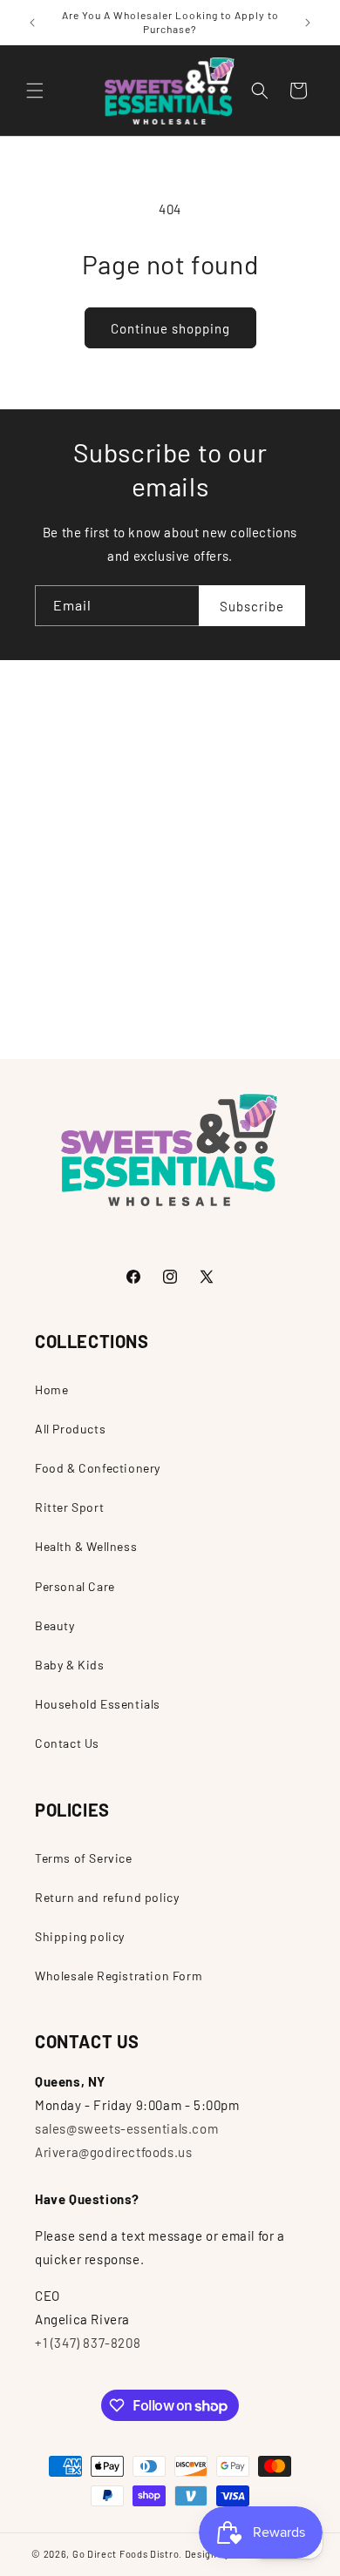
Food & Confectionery (98, 1468)
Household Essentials (98, 1704)
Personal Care (75, 1586)
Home (51, 1389)
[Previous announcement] (32, 23)
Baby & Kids (70, 1665)
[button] (35, 91)
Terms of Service (84, 1858)
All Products (70, 1429)
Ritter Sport (69, 1507)
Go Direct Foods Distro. (127, 2554)
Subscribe (252, 606)
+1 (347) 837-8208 (88, 2343)
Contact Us (67, 1743)
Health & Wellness (86, 1546)
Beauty (55, 1625)
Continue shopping (170, 328)
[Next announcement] (308, 23)
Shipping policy (80, 1936)
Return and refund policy (107, 1897)
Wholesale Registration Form (119, 1976)
